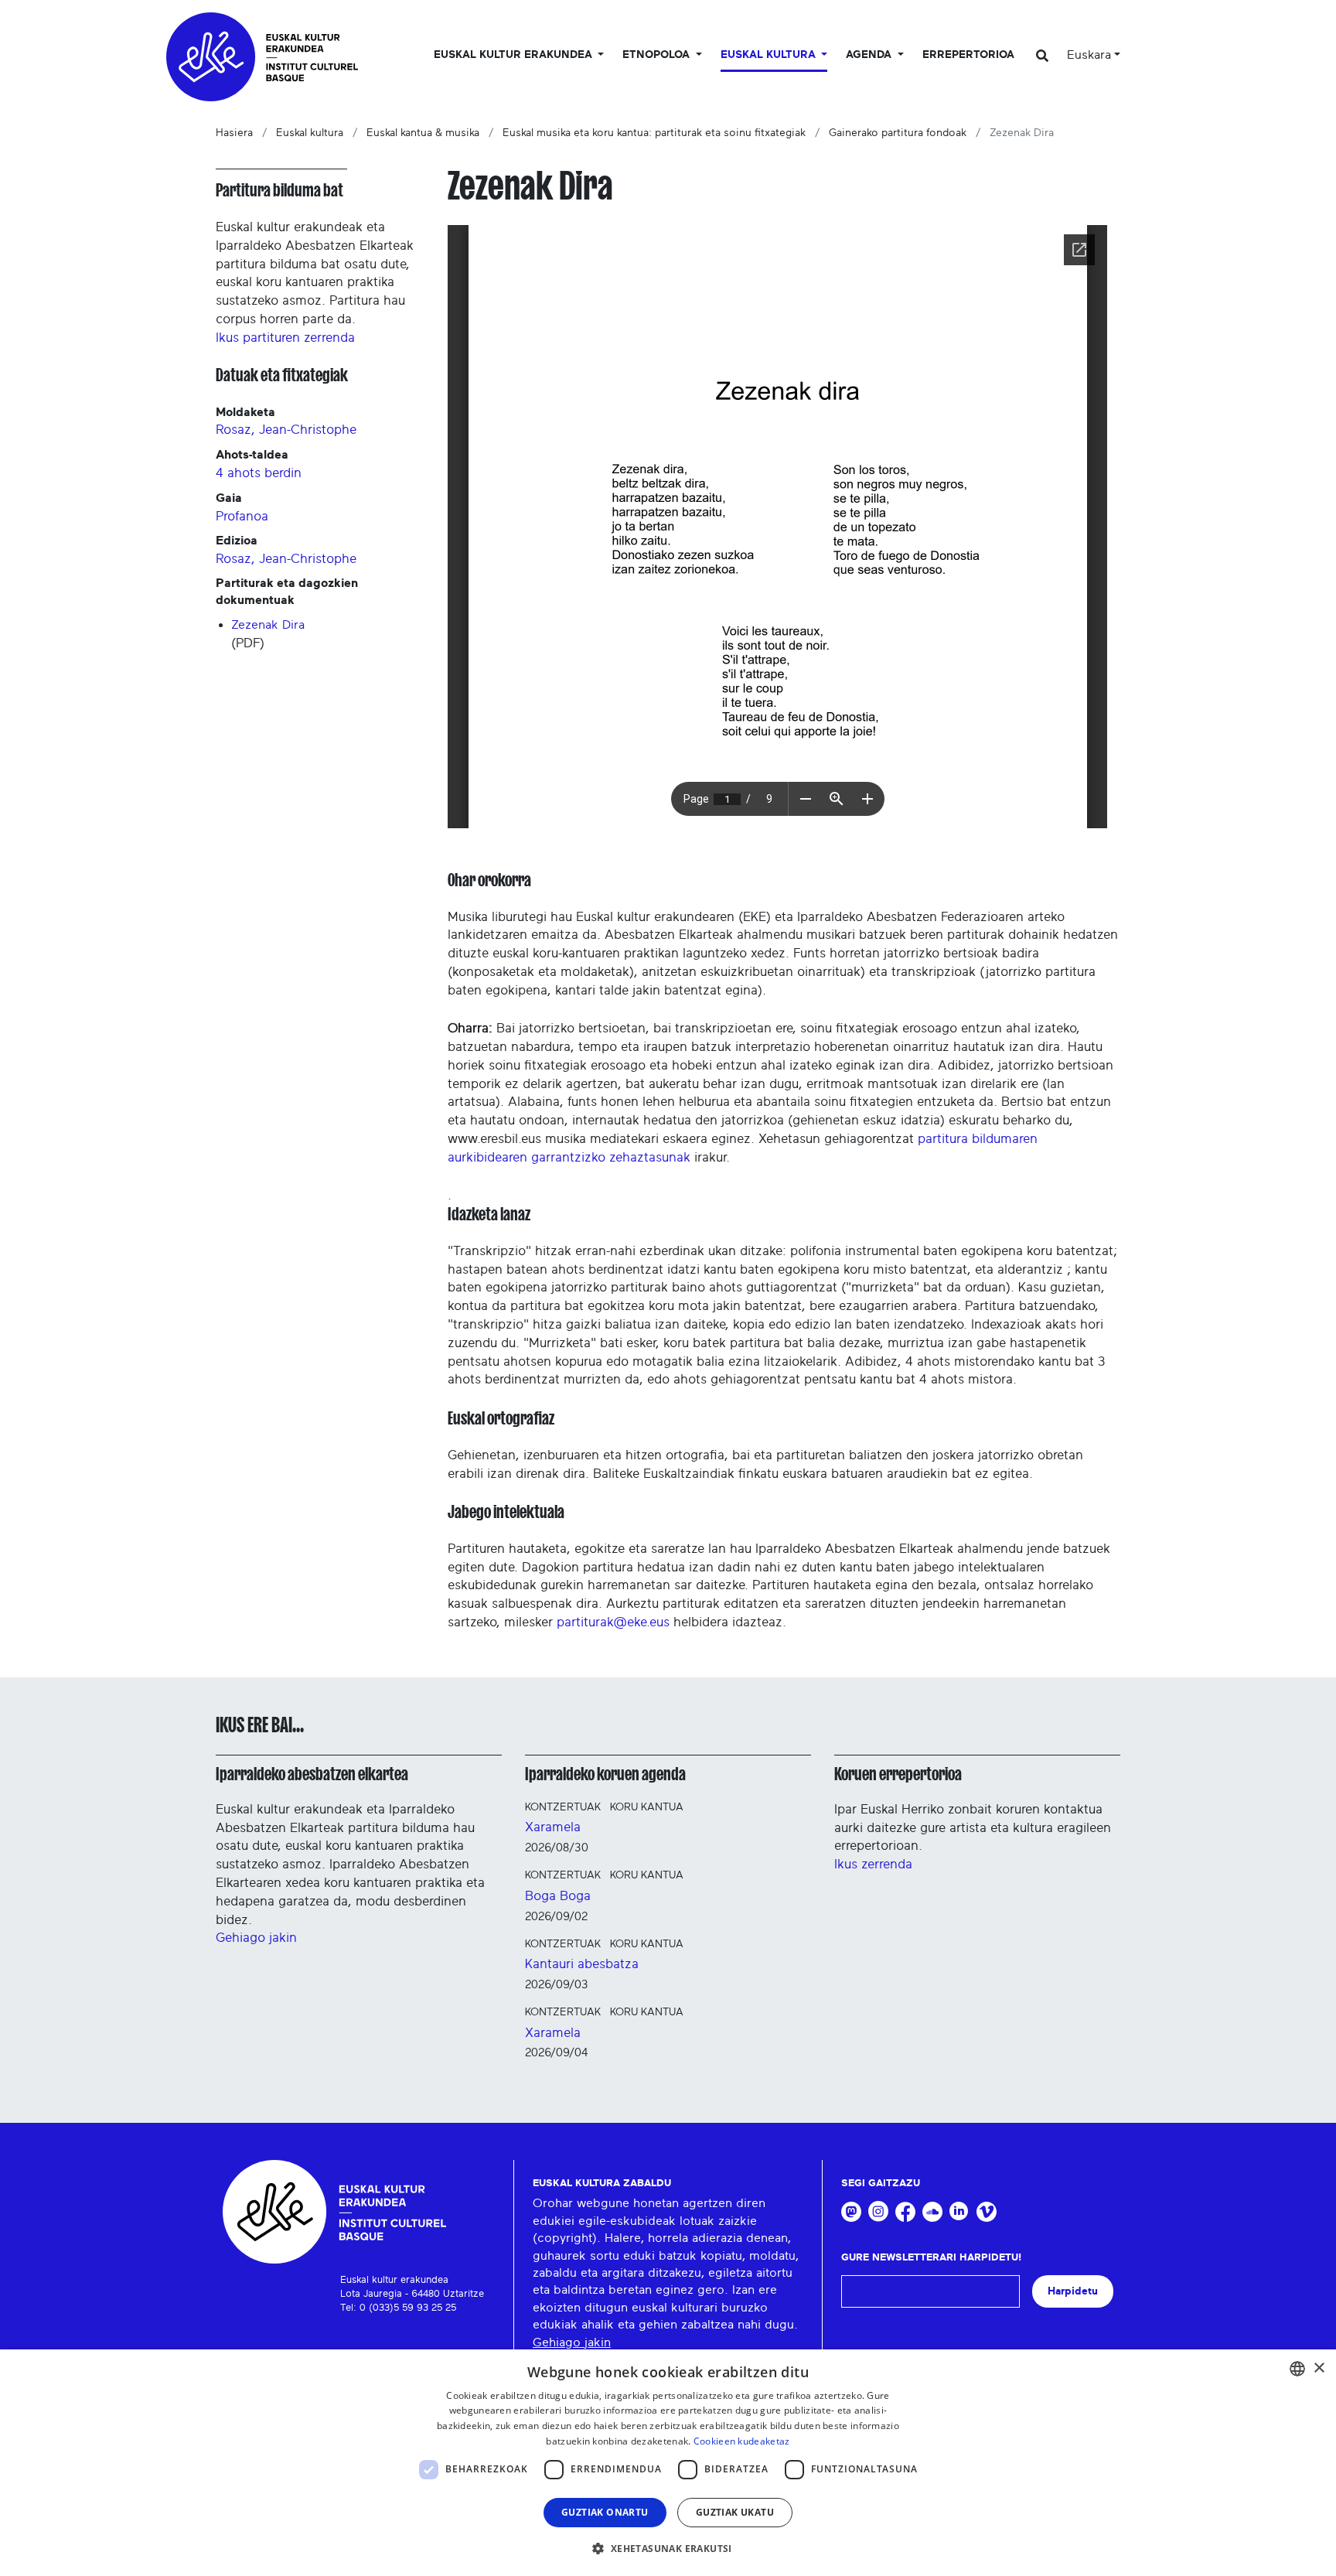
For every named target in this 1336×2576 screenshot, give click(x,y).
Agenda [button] (870, 55)
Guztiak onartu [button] (605, 2512)
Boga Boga (558, 1896)
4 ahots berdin (259, 473)
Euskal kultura (310, 133)
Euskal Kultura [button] (770, 55)
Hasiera (234, 133)
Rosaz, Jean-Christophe (286, 430)
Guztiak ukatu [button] (735, 2512)
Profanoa (242, 516)
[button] (668, 2548)
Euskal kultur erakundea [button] (515, 55)
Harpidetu (1073, 2291)
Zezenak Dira (268, 625)
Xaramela (553, 1827)
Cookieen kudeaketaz (742, 2441)
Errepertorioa (968, 55)
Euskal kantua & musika (423, 133)
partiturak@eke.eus (613, 1622)
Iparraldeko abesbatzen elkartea (312, 1774)
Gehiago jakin (256, 1938)
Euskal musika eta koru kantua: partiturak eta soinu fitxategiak (654, 133)
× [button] (1319, 2368)
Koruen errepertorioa (898, 1774)
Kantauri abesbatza (582, 1964)
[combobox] (1297, 2369)
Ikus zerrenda (873, 1864)
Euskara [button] (1089, 55)
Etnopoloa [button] (658, 55)
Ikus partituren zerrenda (285, 338)
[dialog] (668, 2463)
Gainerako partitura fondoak (898, 133)
